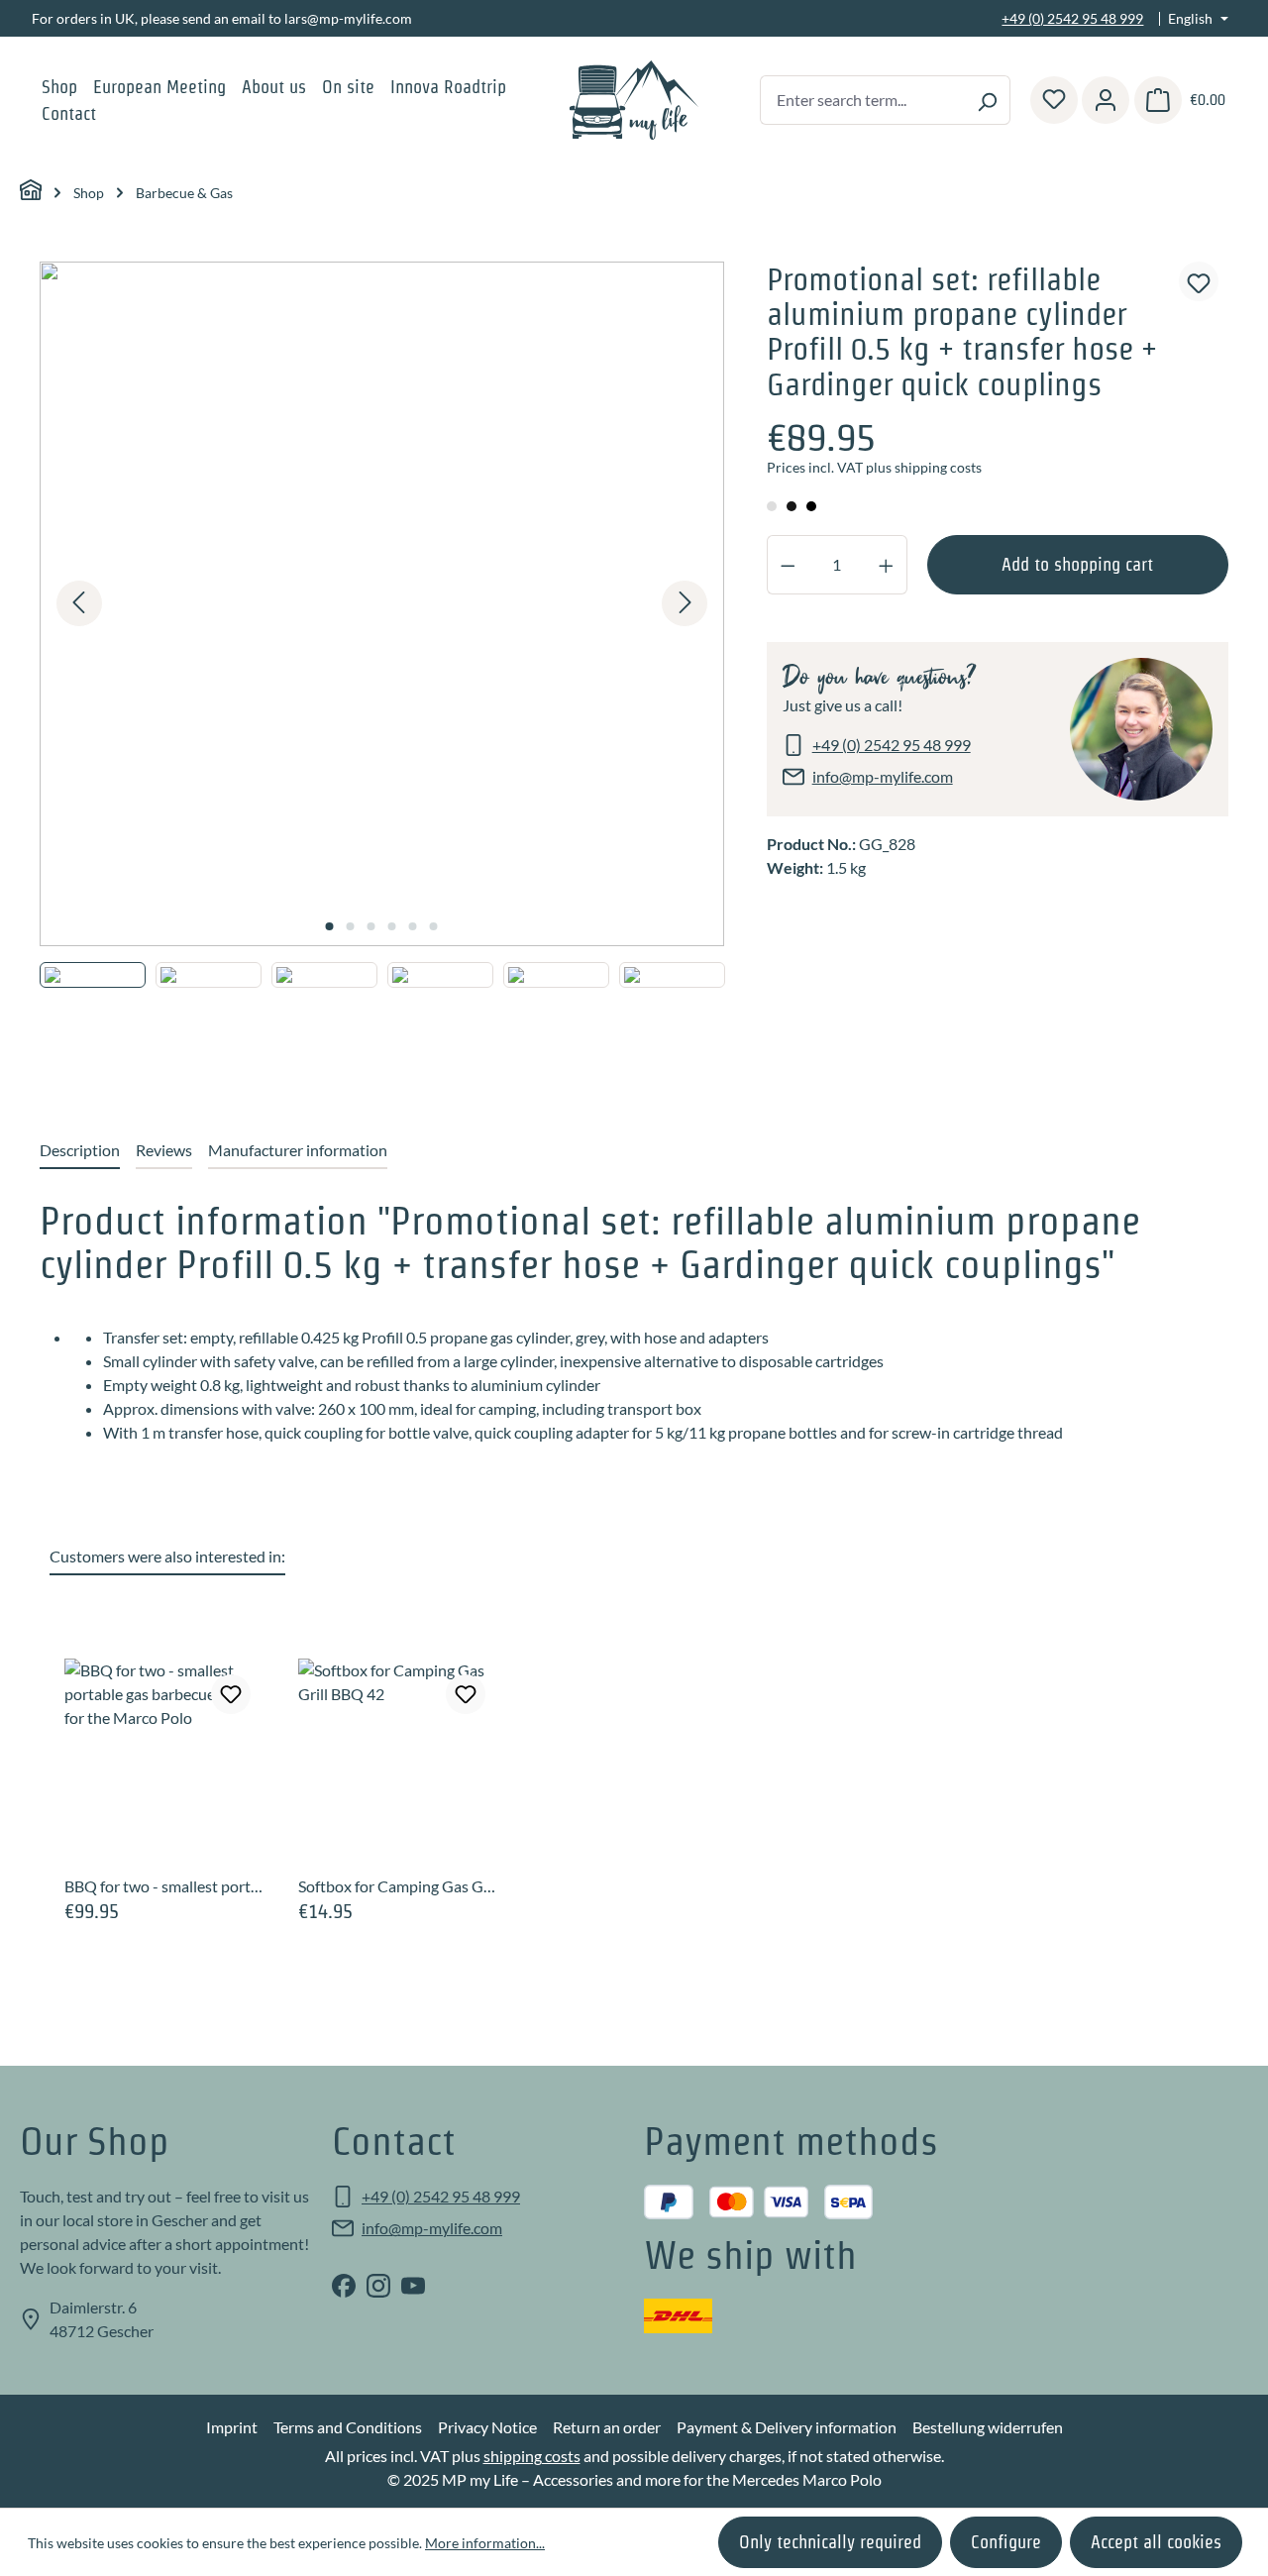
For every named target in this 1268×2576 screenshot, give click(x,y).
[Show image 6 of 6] (434, 926)
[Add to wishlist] (1199, 281)
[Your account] (1106, 100)
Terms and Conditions (348, 2427)
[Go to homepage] (634, 100)
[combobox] (862, 100)
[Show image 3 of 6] (371, 926)
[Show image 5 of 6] (413, 926)
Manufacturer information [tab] (298, 1150)
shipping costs (532, 2456)
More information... (485, 2543)
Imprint (232, 2427)
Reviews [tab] (164, 1150)
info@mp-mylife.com (883, 776)
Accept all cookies (1156, 2542)
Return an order (607, 2427)
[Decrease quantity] (788, 565)
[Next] (685, 603)
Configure (1006, 2542)
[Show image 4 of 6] (392, 926)
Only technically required (830, 2542)
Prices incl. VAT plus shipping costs (874, 468)
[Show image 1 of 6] (330, 926)
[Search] (987, 100)
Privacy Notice (487, 2427)
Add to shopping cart (1077, 564)
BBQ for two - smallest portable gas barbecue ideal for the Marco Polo (165, 1886)
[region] (382, 670)
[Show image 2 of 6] (351, 926)
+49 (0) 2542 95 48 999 (1072, 18)
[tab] (80, 1151)
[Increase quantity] (887, 565)
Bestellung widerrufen (988, 2427)
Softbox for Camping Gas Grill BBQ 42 (399, 1886)
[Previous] (79, 603)
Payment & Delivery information (787, 2427)
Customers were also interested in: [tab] (167, 1556)
